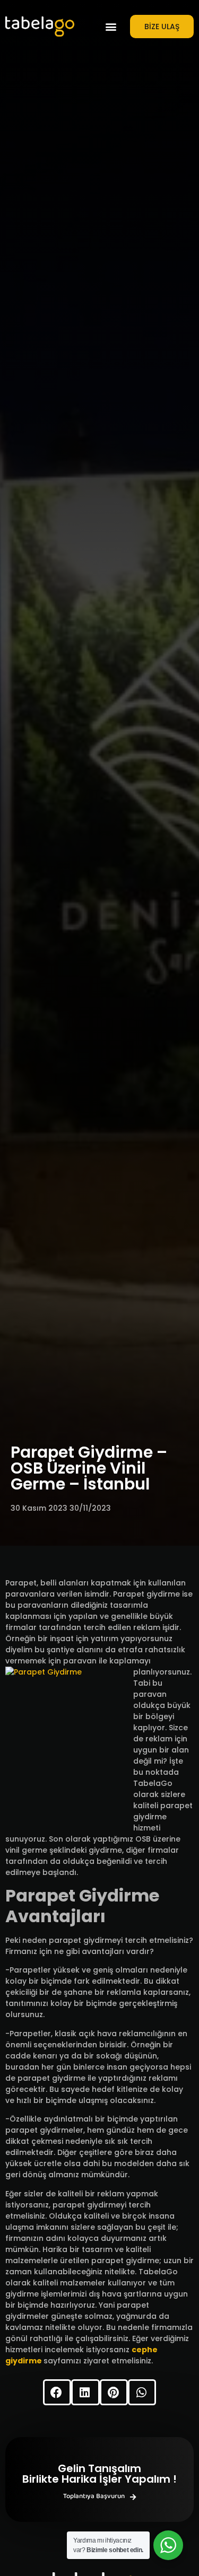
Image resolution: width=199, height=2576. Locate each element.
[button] (111, 27)
